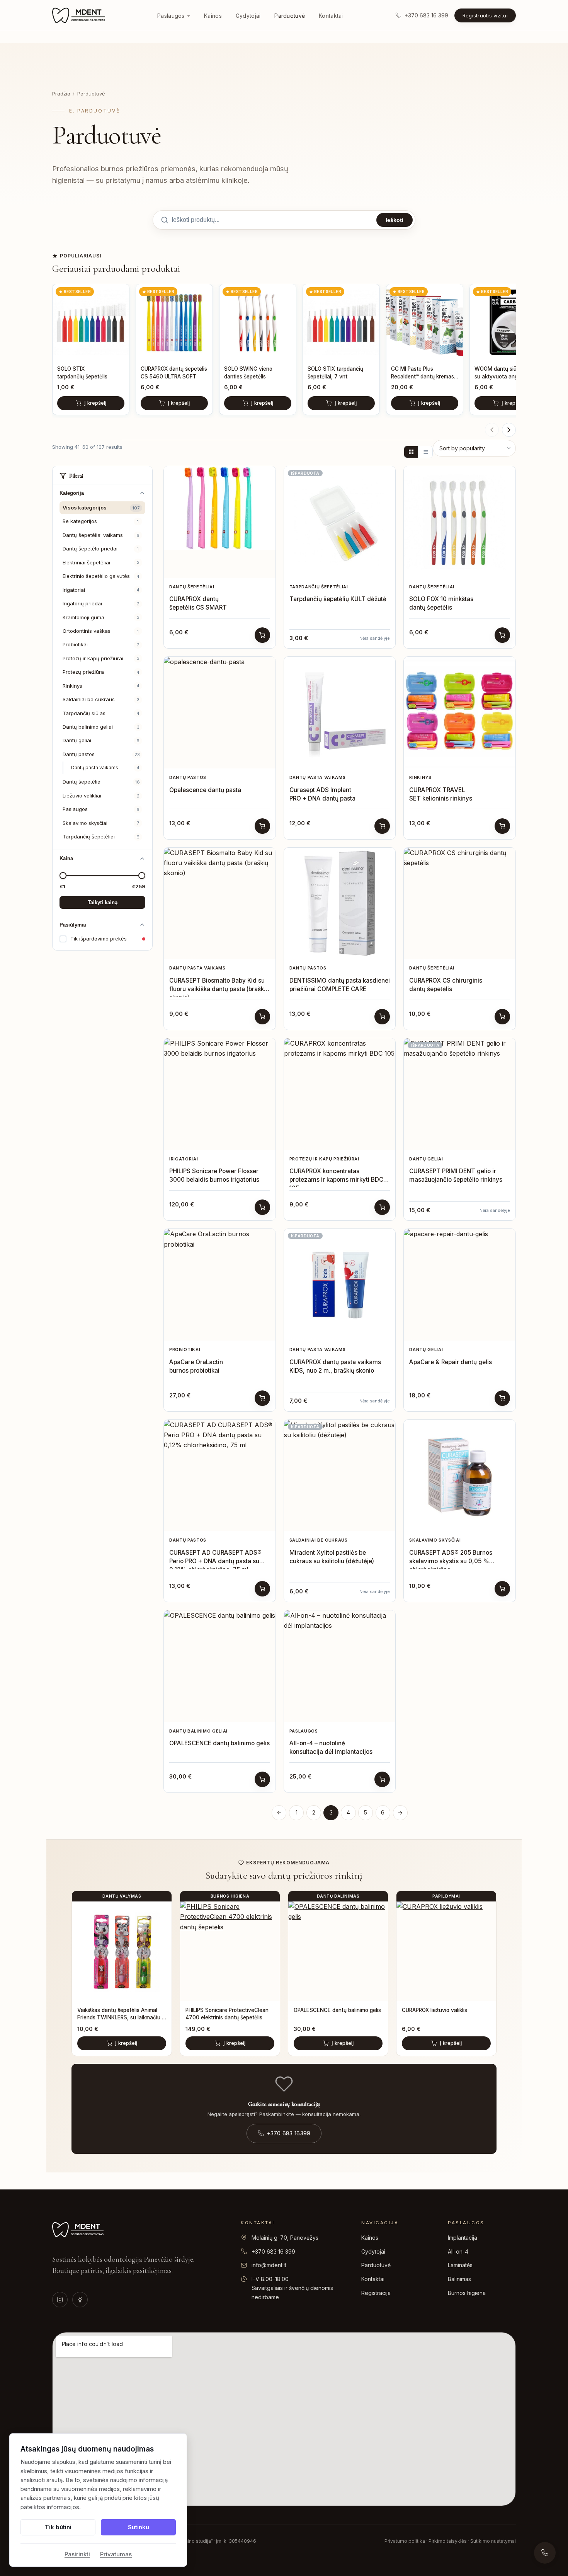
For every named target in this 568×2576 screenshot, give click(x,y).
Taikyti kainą (103, 902)
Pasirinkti (77, 2554)
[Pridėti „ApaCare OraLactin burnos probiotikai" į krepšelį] (262, 1398)
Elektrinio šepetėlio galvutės (101, 576)
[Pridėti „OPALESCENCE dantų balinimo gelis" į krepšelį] (262, 1779)
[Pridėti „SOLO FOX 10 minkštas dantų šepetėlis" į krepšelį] (502, 635)
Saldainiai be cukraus (101, 699)
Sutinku (139, 2527)
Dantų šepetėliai (101, 782)
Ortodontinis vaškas (101, 631)
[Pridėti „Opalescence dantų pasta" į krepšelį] (262, 826)
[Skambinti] (545, 2553)
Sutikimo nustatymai (493, 2541)
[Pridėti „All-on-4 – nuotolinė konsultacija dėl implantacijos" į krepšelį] (382, 1779)
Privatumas (116, 2554)
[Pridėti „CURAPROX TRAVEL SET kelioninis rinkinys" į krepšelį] (502, 826)
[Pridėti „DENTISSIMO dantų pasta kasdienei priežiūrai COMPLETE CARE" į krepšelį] (382, 1017)
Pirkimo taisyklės (448, 2541)
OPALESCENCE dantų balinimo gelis (337, 2010)
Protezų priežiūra (101, 672)
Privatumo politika (405, 2541)
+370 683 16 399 (273, 2251)
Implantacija (463, 2238)
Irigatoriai (101, 590)
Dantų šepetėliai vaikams (101, 535)
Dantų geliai (101, 740)
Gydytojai (248, 16)
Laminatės (460, 2265)
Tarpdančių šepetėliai (101, 837)
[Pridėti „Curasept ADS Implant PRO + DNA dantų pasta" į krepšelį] (382, 826)
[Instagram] (60, 2300)
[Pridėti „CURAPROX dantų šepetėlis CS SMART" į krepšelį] (262, 635)
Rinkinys (101, 686)
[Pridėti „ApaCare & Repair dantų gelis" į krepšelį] (502, 1398)
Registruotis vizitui (485, 15)
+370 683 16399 (289, 2133)
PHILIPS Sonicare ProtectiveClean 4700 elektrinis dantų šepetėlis (227, 2014)
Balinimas (459, 2279)
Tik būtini (58, 2527)
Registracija (376, 2293)
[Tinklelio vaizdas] (411, 452)
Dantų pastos (101, 754)
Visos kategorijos (101, 508)
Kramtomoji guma (101, 617)
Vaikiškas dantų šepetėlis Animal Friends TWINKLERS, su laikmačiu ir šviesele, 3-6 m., (121, 2014)
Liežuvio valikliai (101, 796)
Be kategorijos (101, 521)
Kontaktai (331, 16)
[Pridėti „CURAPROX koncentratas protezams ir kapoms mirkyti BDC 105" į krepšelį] (382, 1207)
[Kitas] (509, 430)
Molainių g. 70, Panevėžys (285, 2238)
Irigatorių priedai (101, 603)
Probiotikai (101, 644)
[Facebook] (80, 2300)
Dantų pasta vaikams (105, 768)
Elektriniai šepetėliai (101, 562)
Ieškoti (395, 220)
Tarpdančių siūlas (101, 713)
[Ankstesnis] (492, 430)
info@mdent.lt (269, 2265)
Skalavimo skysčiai (101, 823)
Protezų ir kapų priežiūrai (101, 658)
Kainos (213, 16)
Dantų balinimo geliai (101, 727)
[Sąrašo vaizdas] (425, 452)
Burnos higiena (467, 2293)
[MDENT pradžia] (79, 15)
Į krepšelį (95, 403)
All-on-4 (458, 2251)
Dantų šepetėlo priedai (101, 549)
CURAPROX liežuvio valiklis (435, 2010)
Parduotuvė (290, 16)
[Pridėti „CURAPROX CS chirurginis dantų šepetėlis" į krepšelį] (502, 1017)
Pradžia (61, 94)
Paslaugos (171, 16)
